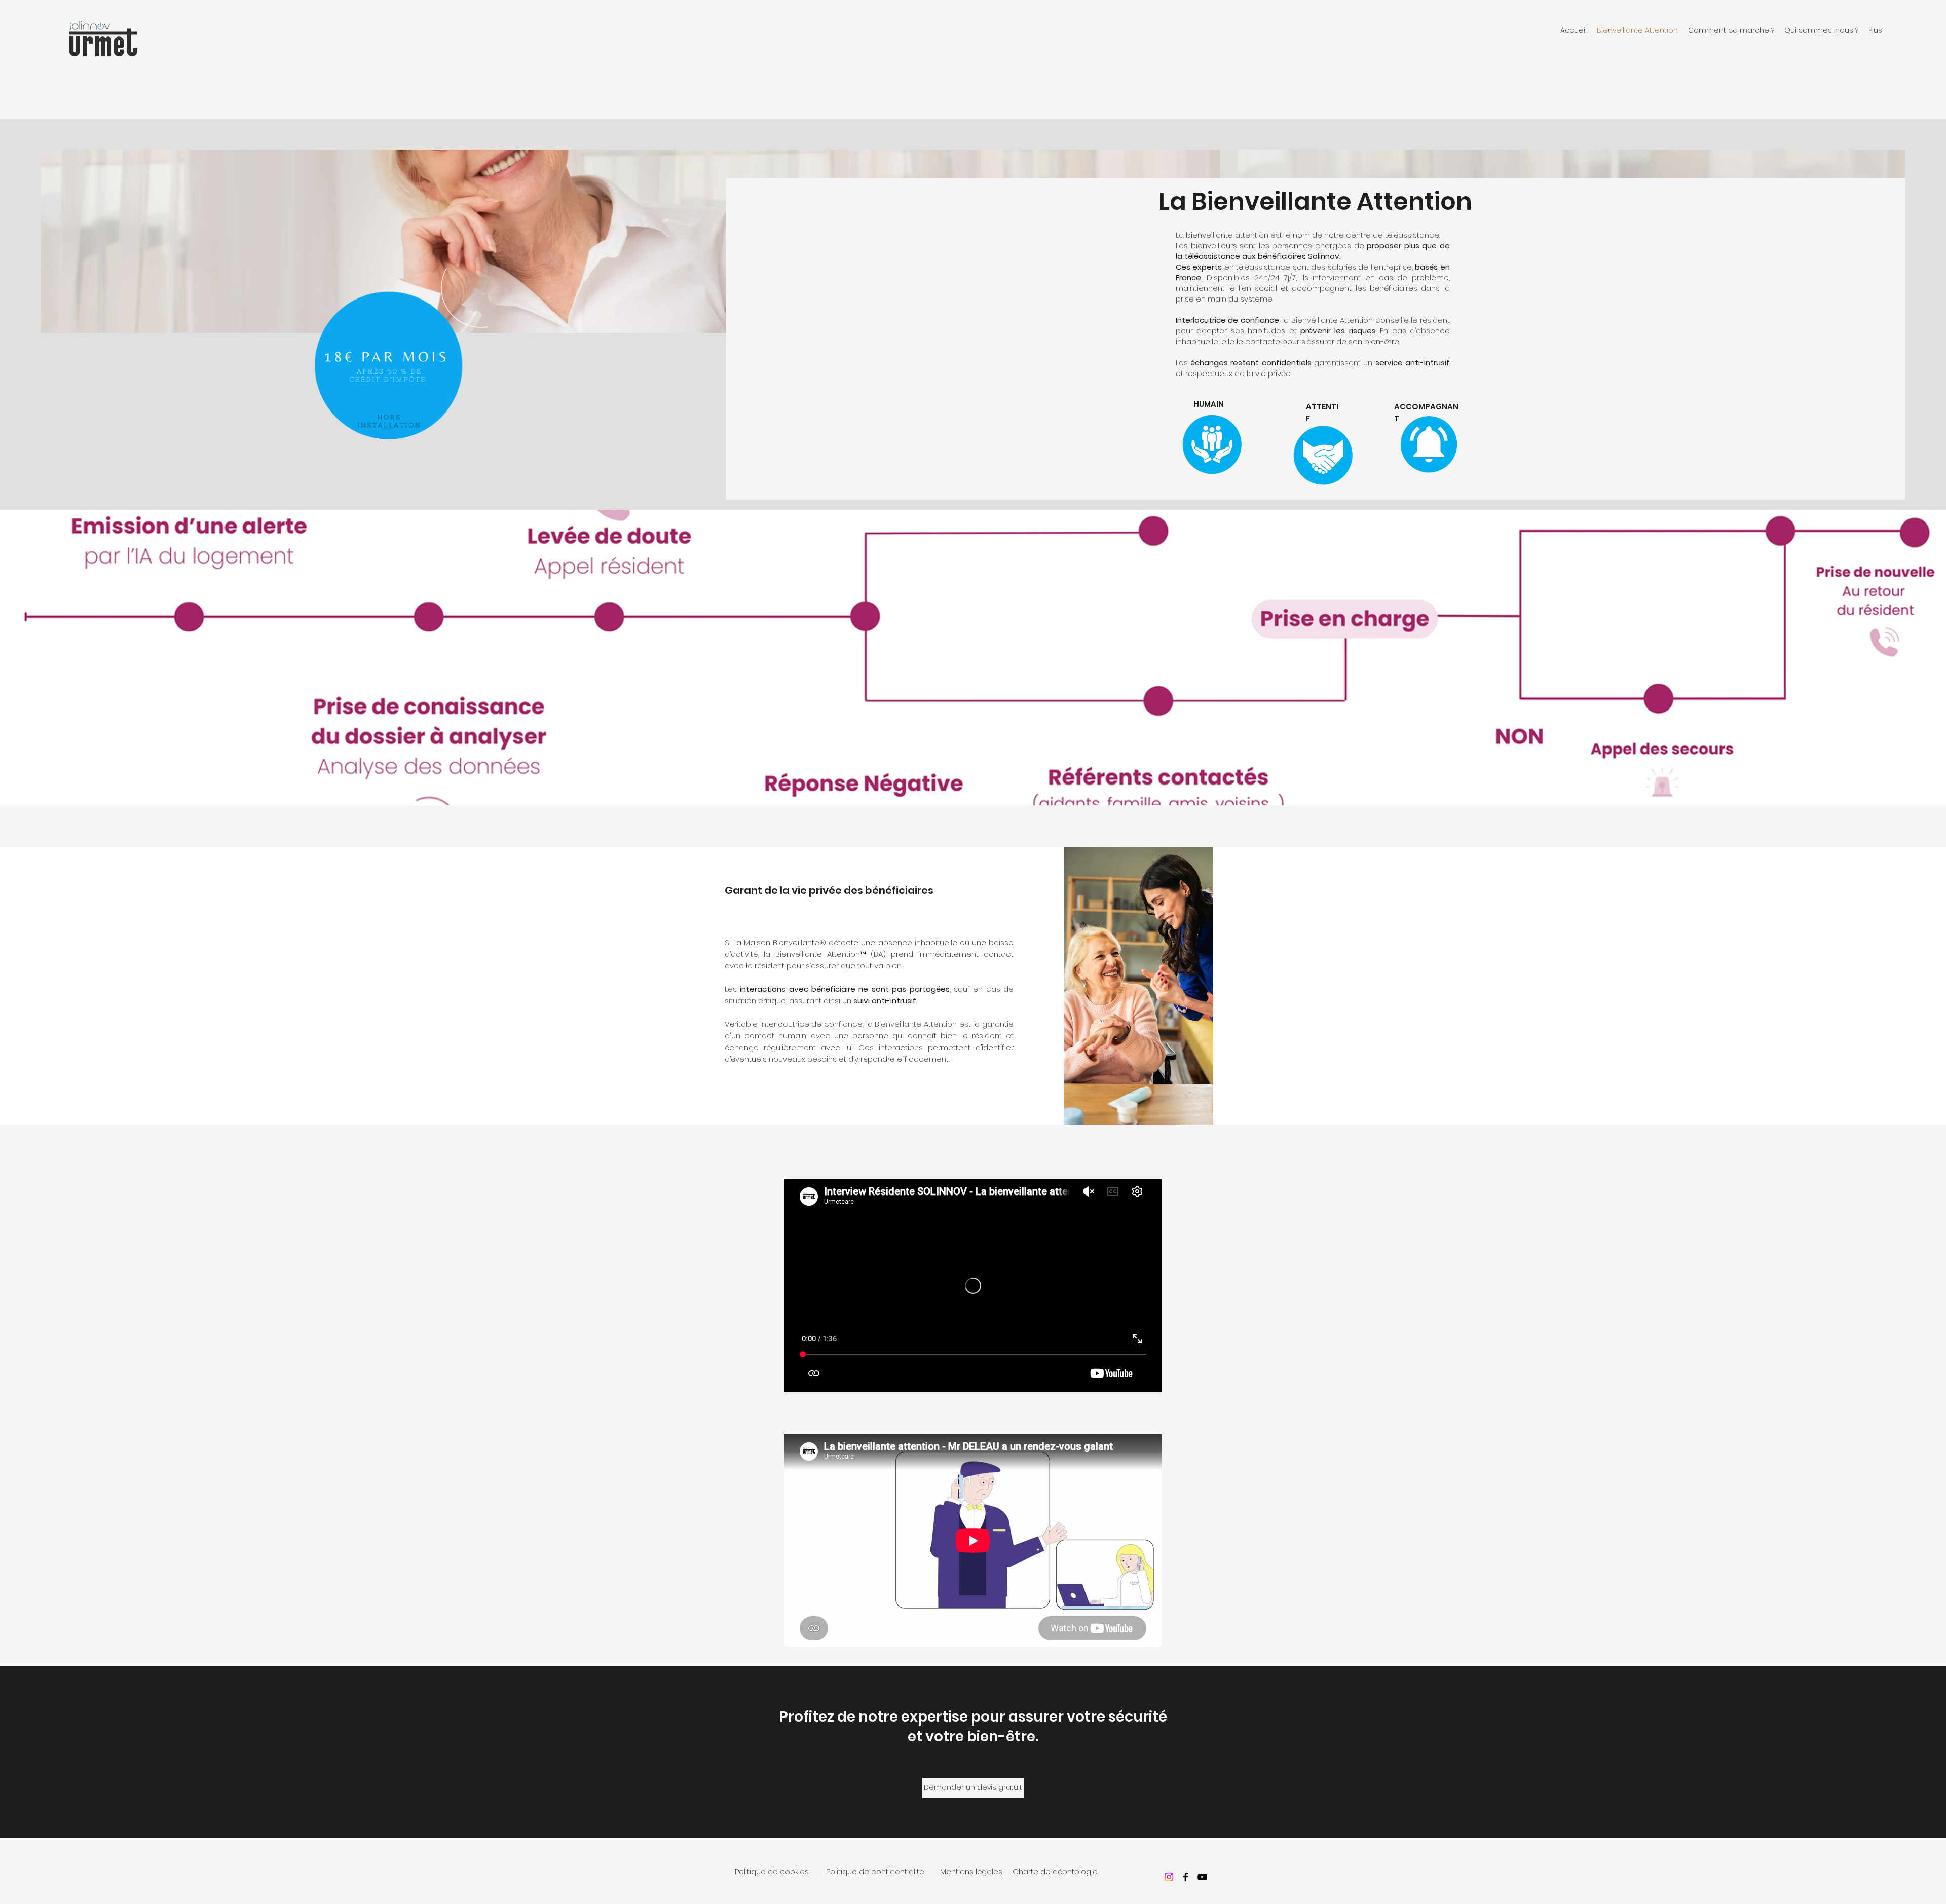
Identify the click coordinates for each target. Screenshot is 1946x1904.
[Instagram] (1169, 1877)
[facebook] (1186, 1877)
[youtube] (1202, 1877)
